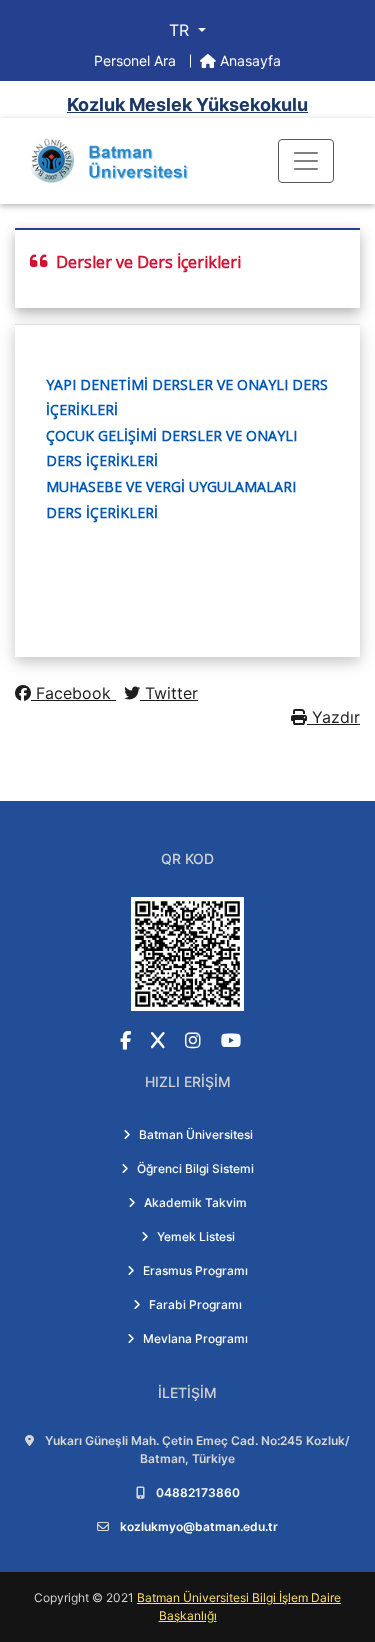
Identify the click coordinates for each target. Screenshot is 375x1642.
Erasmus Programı (195, 1270)
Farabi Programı (195, 1304)
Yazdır (333, 717)
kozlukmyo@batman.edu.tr (199, 1526)
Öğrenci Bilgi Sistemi (195, 1168)
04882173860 (198, 1492)
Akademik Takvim (195, 1202)
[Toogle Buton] (306, 161)
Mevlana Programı (195, 1338)
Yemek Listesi (196, 1236)
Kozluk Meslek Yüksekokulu (187, 104)
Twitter (169, 693)
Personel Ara (137, 60)
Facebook (73, 693)
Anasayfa (248, 60)
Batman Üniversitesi (196, 1134)
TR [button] (181, 30)
